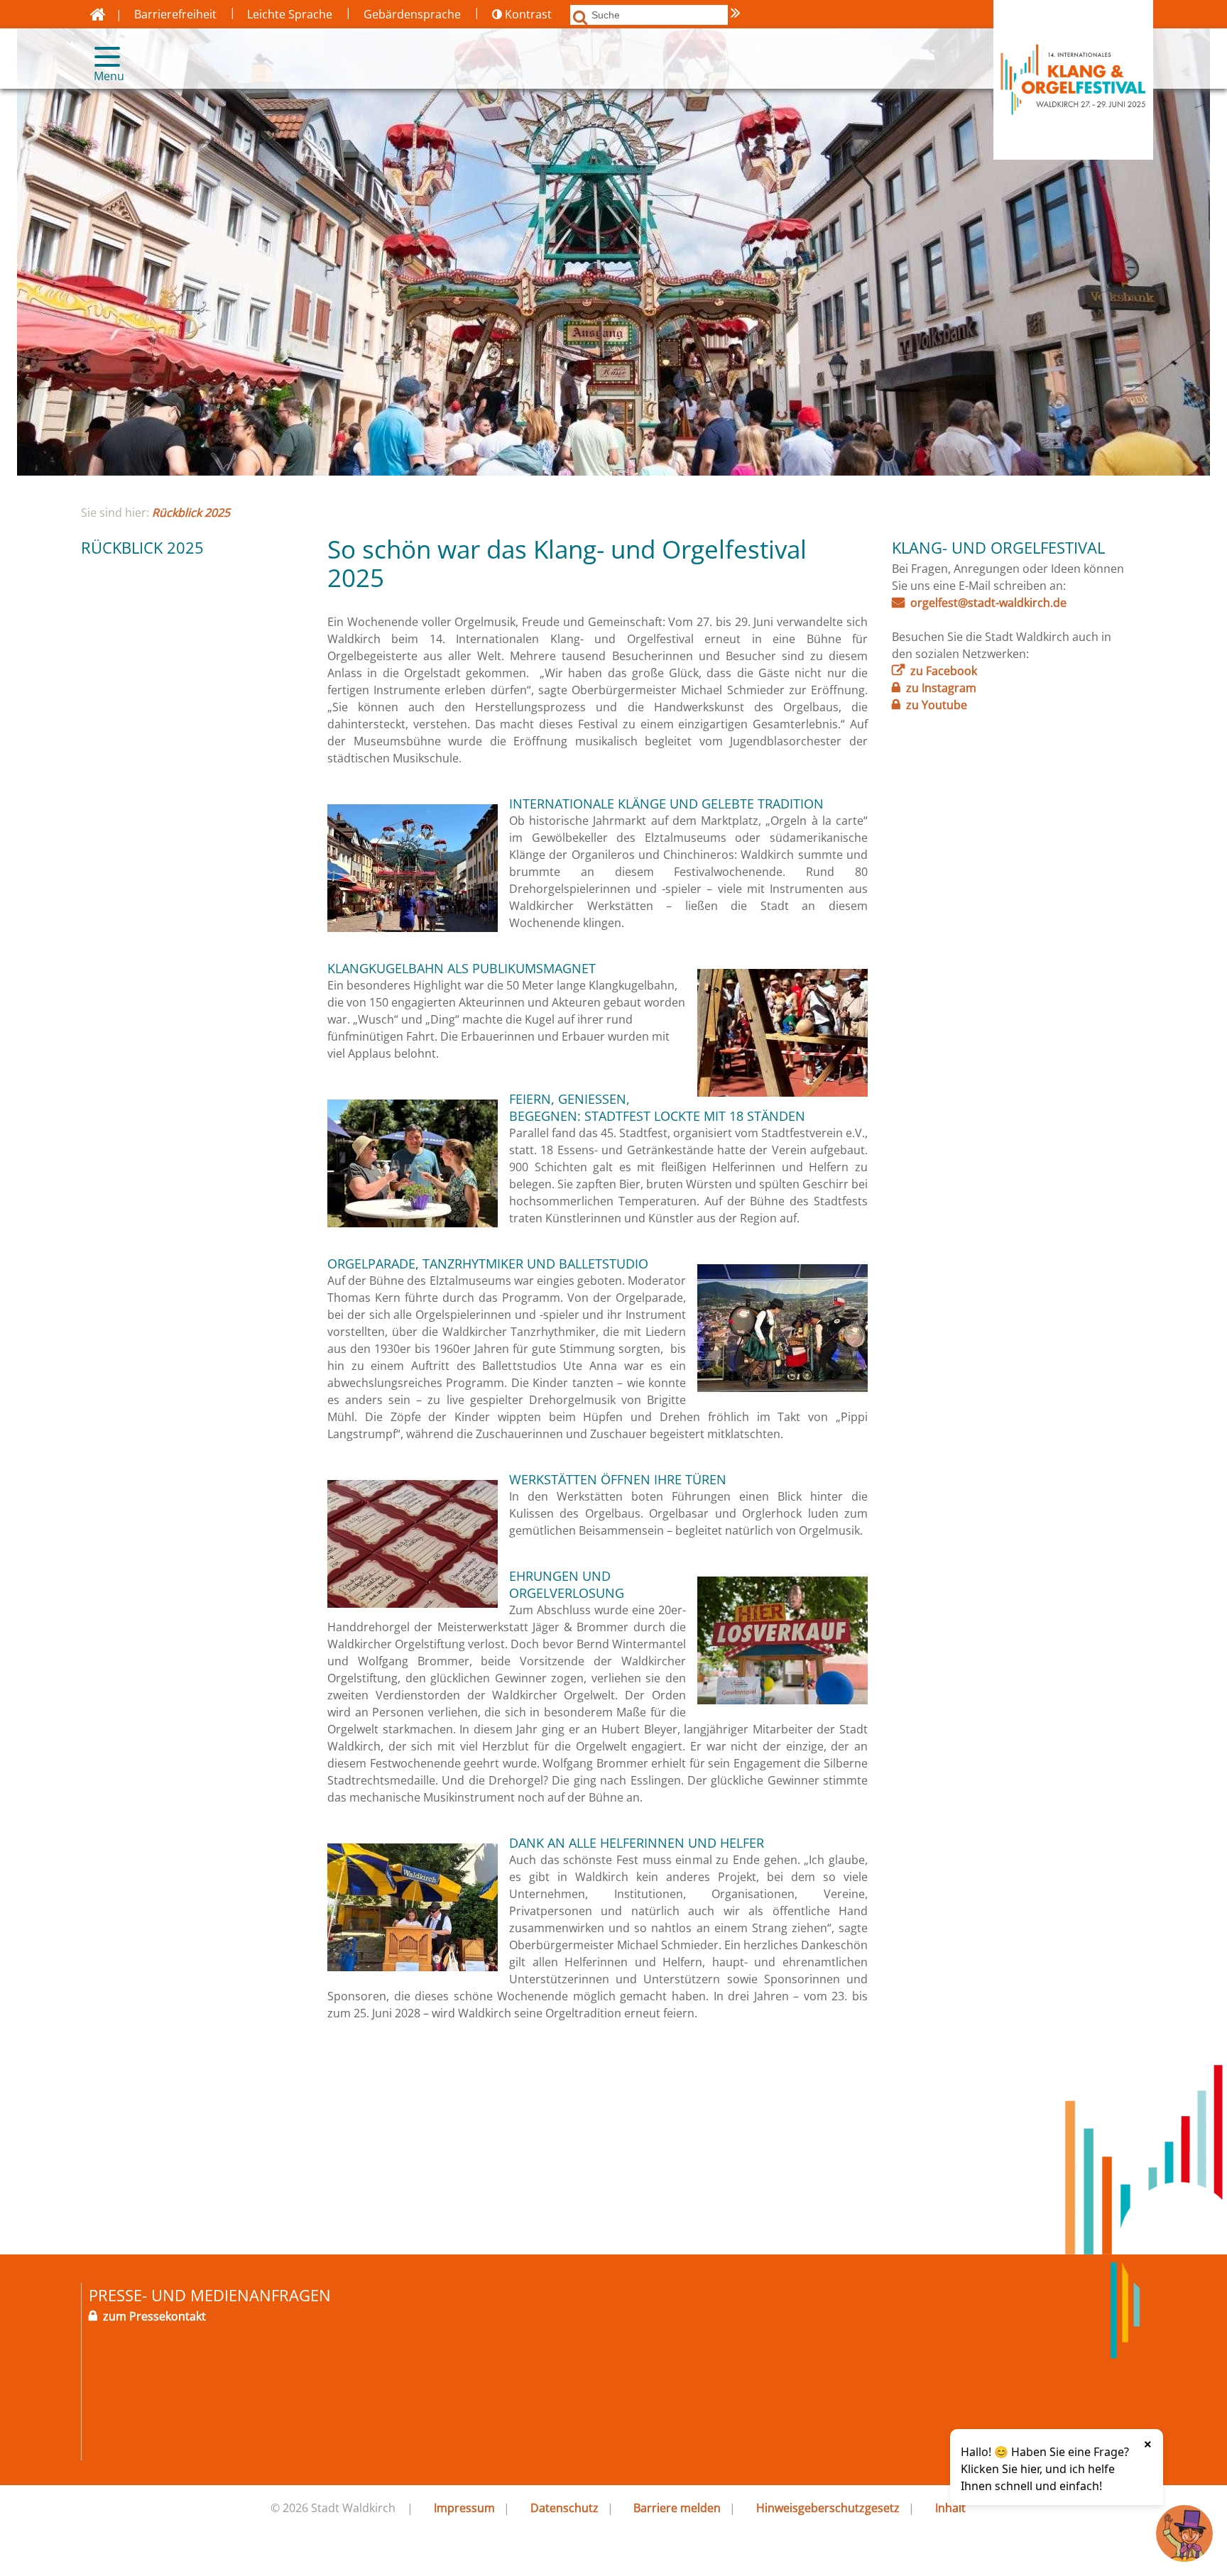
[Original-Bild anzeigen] (413, 928)
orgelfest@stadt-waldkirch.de (988, 603)
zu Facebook (944, 671)
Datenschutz (565, 2508)
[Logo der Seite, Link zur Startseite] (98, 14)
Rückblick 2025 (191, 513)
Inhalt (950, 2508)
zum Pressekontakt (154, 2316)
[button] (101, 57)
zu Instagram (941, 688)
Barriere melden (677, 2508)
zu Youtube (937, 705)
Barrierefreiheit (175, 14)
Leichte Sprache (290, 14)
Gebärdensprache (412, 14)
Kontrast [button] (527, 14)
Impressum (464, 2508)
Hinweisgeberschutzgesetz (828, 2508)
